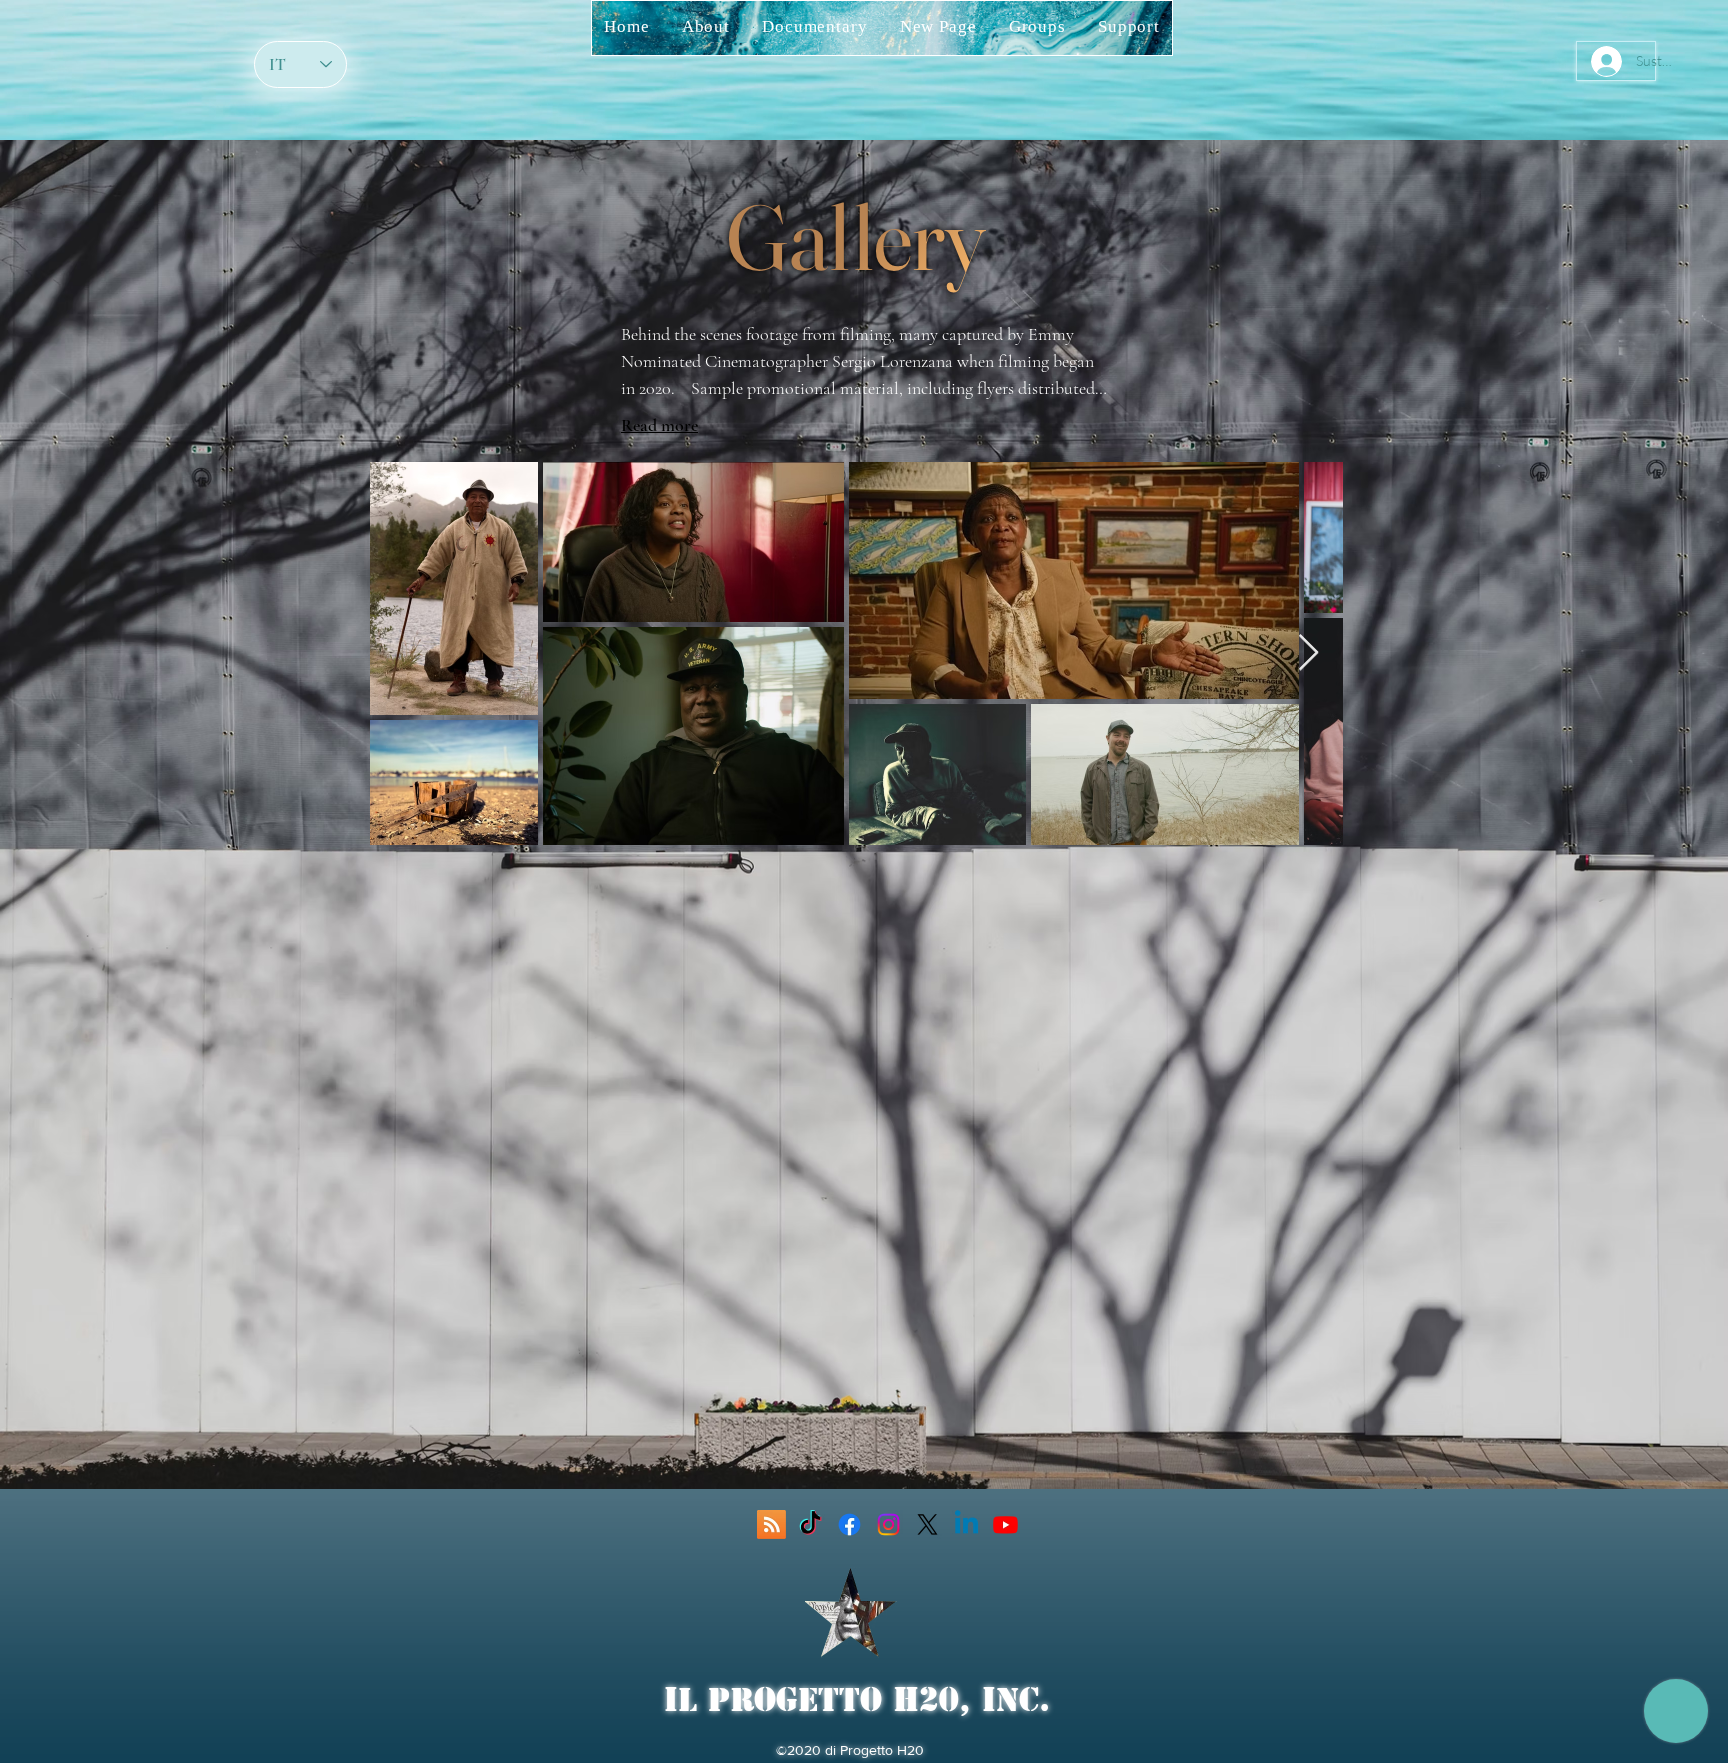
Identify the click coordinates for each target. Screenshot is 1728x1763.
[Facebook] (849, 1524)
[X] (927, 1524)
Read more (659, 425)
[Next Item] (1308, 653)
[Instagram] (888, 1524)
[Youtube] (1005, 1524)
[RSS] (771, 1524)
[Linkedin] (966, 1524)
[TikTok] (810, 1524)
